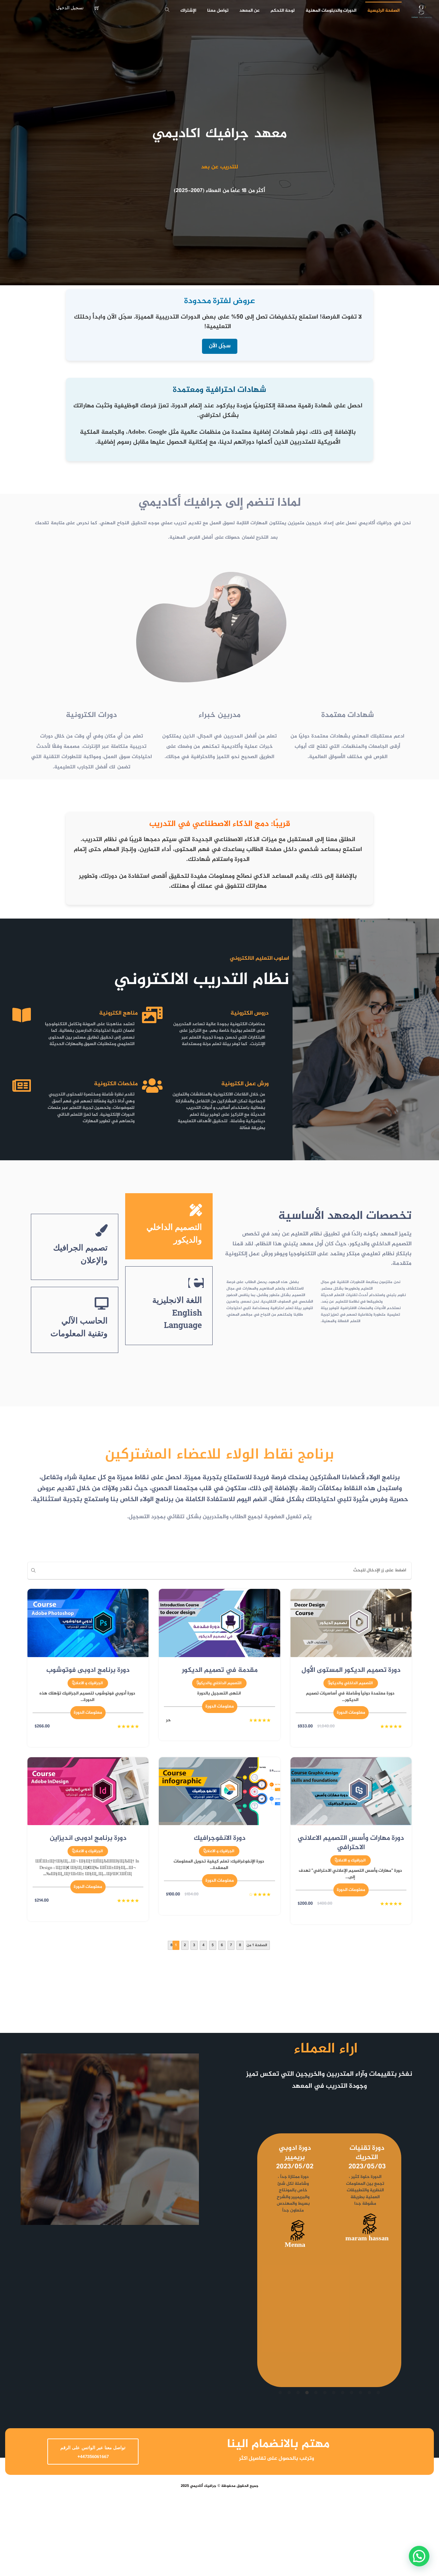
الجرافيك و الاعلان (88, 1683)
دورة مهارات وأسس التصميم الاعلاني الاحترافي (351, 1843)
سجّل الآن (220, 346)
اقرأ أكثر (279, 2304)
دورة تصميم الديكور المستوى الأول (351, 1670)
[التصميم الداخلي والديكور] (196, 1210)
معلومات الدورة (351, 1713)
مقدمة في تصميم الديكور (220, 1670)
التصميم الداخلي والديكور (351, 1683)
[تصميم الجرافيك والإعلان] (102, 1231)
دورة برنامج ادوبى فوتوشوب (88, 1670)
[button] (419, 2556)
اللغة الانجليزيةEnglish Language (177, 1312)
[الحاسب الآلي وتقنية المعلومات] (102, 1304)
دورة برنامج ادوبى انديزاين (88, 1838)
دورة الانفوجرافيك (220, 1838)
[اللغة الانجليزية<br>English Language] (196, 1283)
